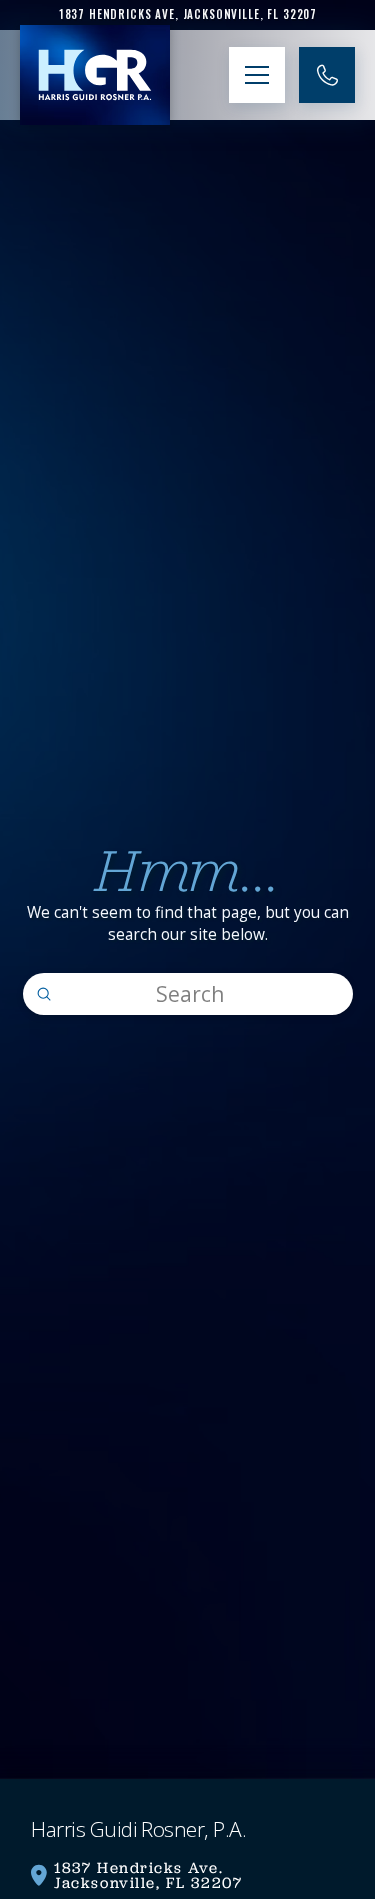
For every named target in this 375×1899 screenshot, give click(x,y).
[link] (187, 14)
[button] (257, 75)
